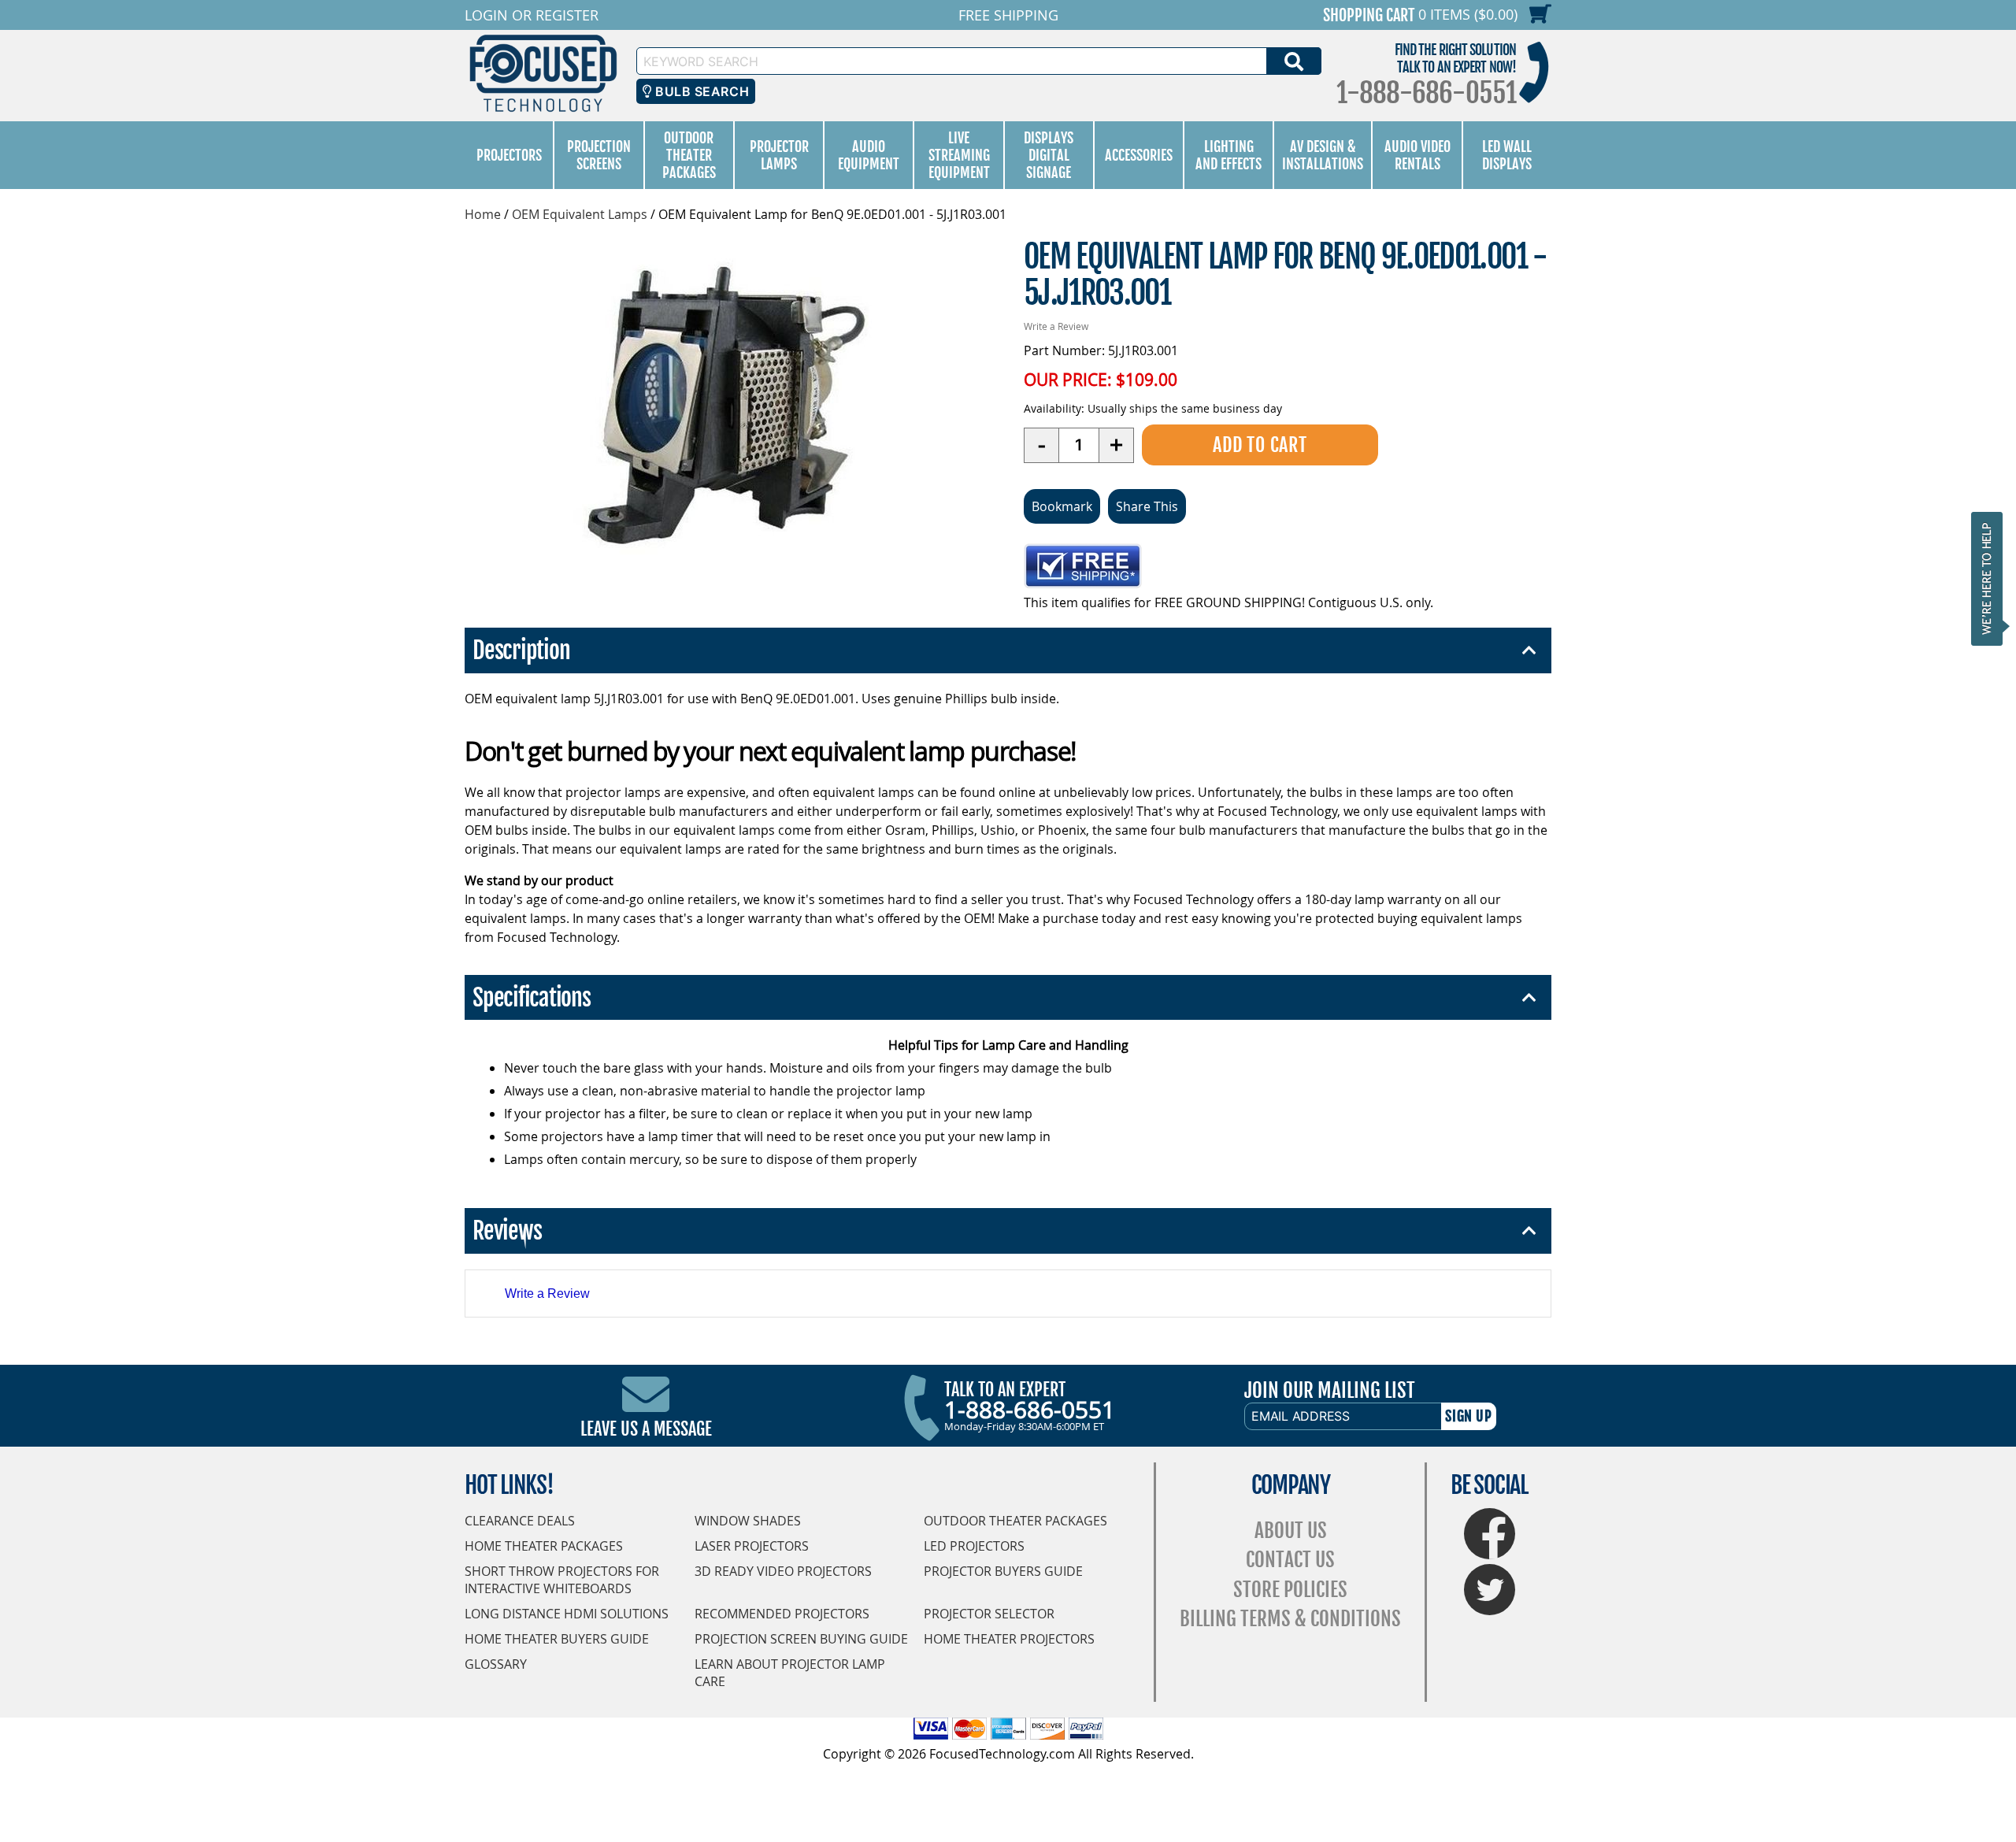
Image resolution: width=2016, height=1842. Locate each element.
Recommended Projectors (782, 1614)
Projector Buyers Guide (1003, 1571)
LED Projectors (974, 1546)
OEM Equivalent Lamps (580, 214)
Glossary (496, 1664)
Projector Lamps (779, 155)
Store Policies (1290, 1590)
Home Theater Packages (544, 1546)
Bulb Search (700, 91)
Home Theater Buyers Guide (557, 1639)
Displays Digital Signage (1049, 155)
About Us (1291, 1531)
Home (483, 214)
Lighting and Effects (1228, 155)
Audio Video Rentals (1417, 155)
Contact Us (1290, 1560)
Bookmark (1062, 506)
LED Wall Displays (1507, 155)
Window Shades (748, 1521)
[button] (1992, 578)
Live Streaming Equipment (959, 155)
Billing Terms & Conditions (1290, 1619)
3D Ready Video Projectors (783, 1571)
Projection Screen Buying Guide (801, 1639)
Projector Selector (989, 1614)
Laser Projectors (752, 1546)
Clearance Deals (520, 1521)
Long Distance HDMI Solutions (567, 1614)
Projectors (509, 155)
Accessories (1139, 155)
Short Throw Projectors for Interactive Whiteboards (562, 1580)
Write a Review (1056, 326)
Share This (1147, 506)
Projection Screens (599, 155)
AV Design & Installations (1323, 155)
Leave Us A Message (646, 1429)
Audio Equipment (869, 155)
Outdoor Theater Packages (689, 155)
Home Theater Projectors (1009, 1639)
